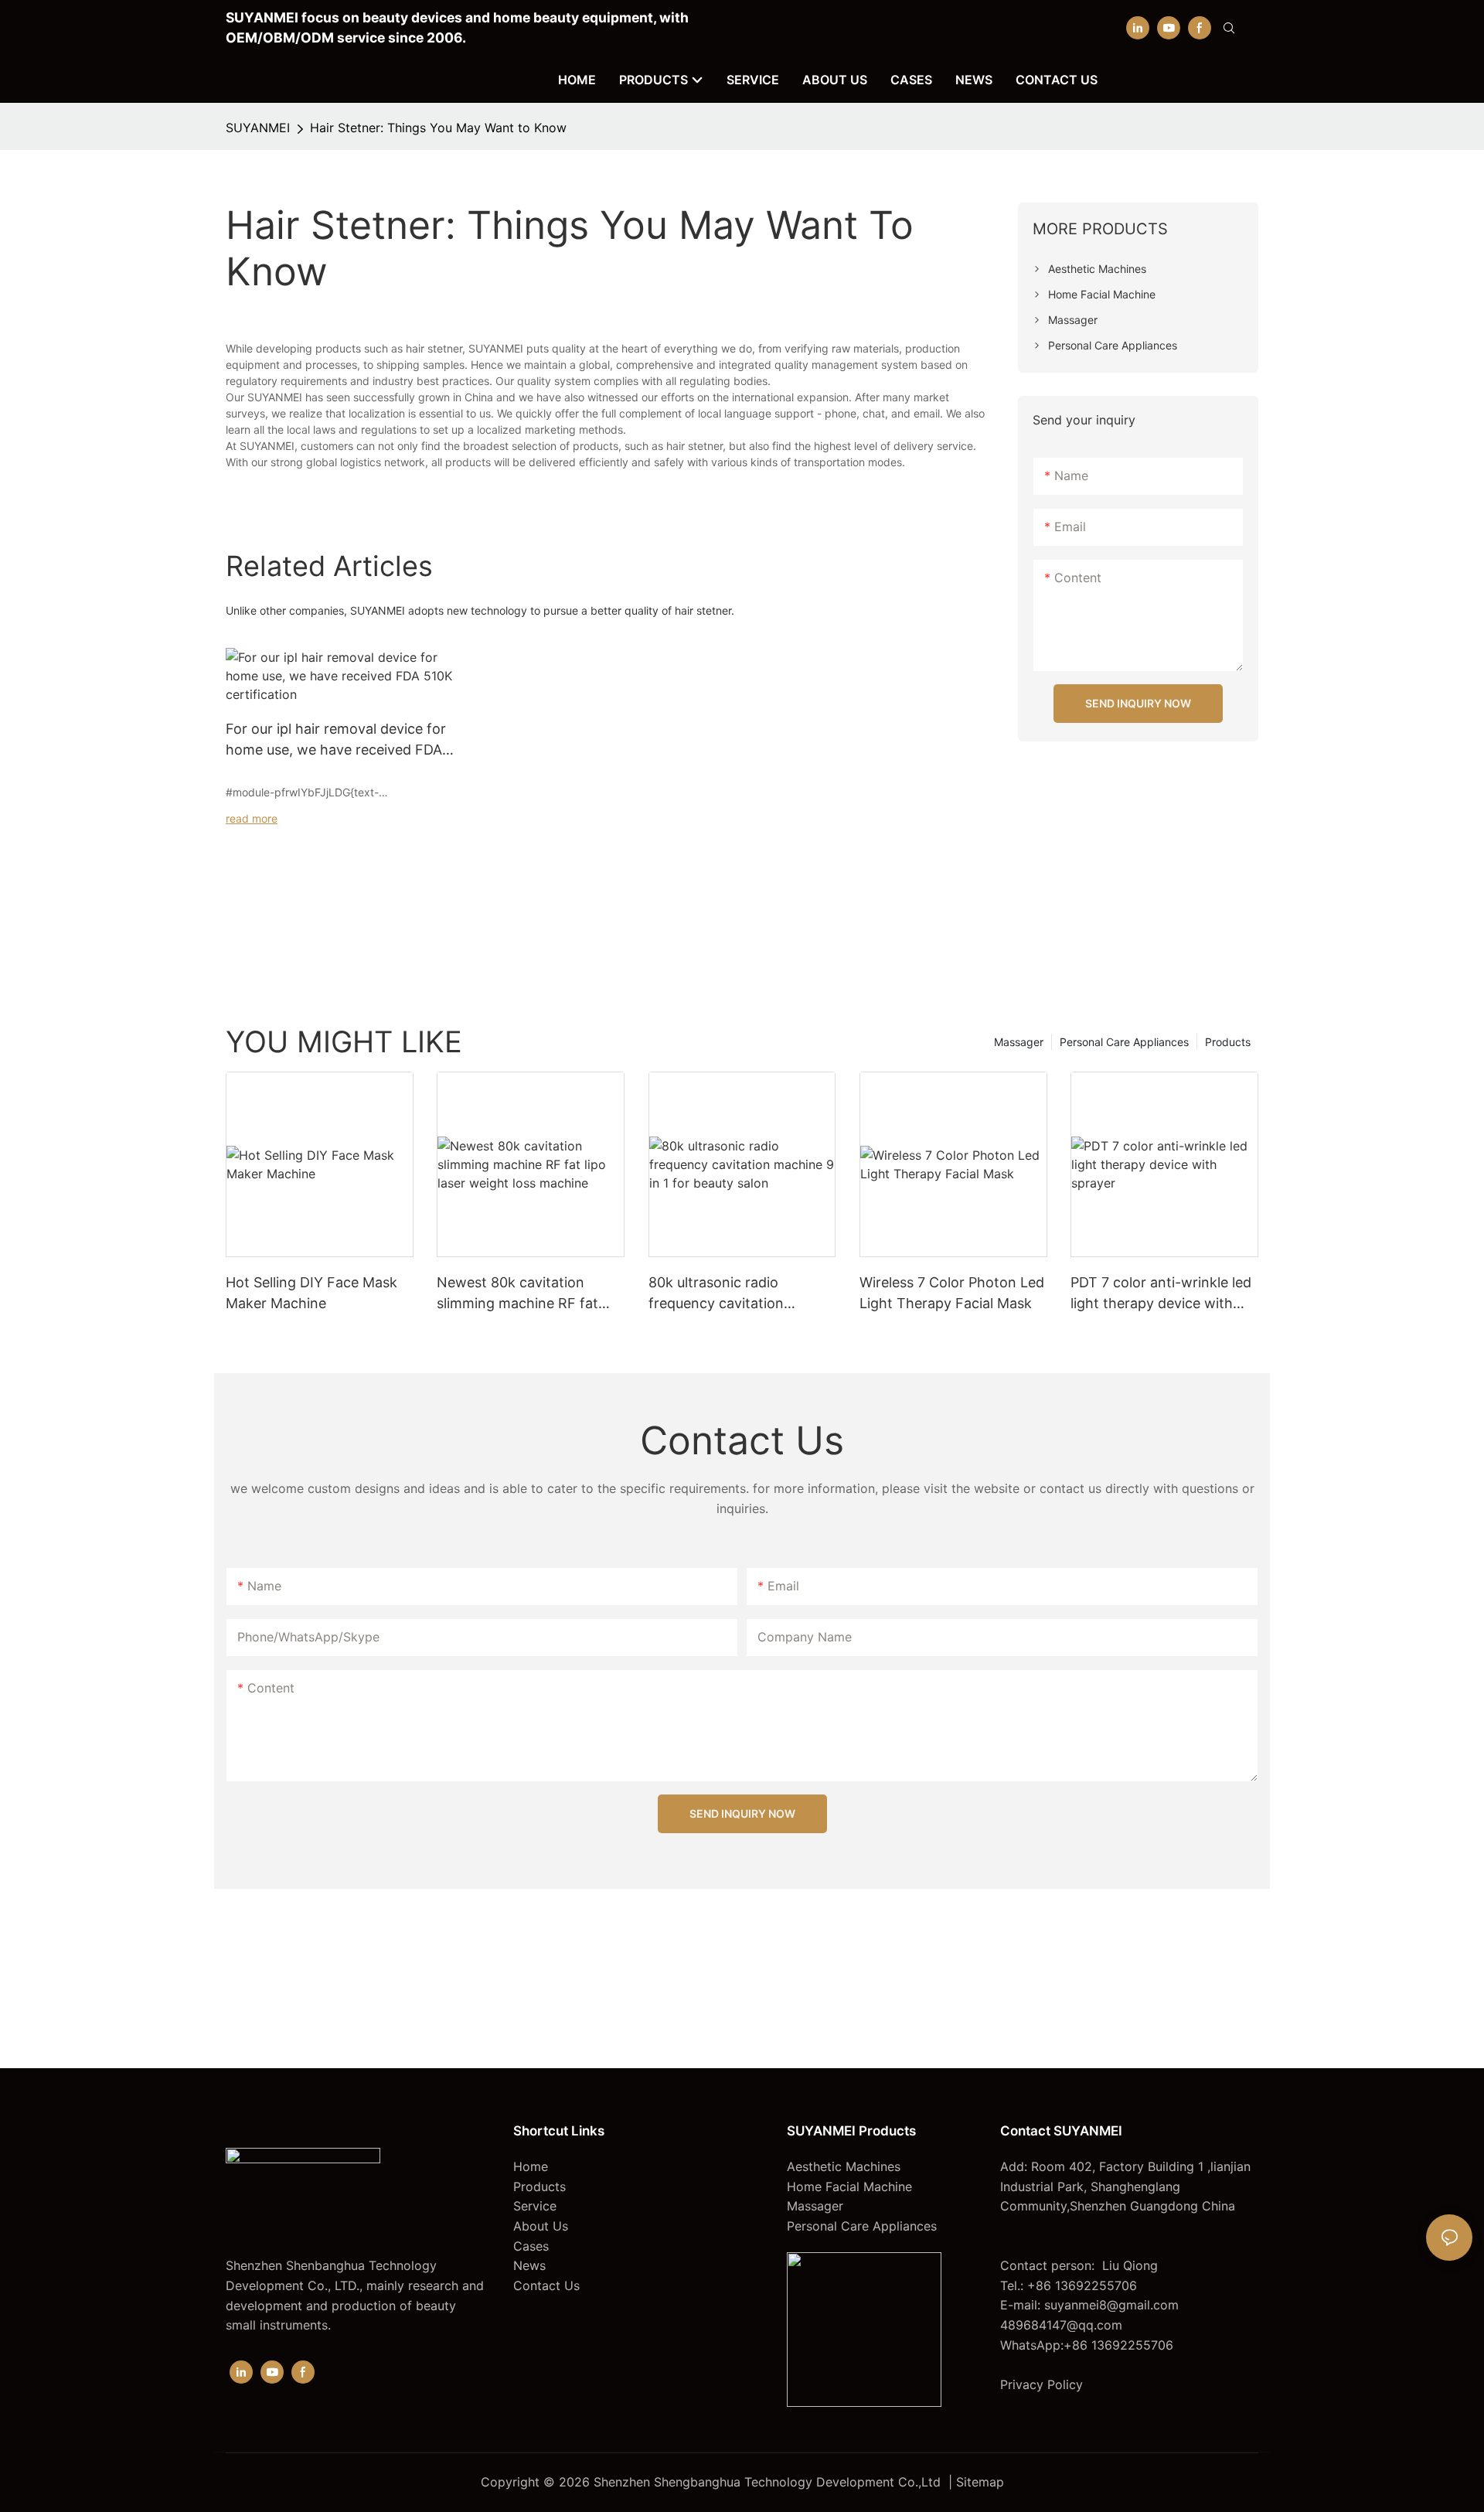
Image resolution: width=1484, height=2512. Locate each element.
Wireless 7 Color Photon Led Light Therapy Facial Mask (952, 1293)
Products (1228, 1042)
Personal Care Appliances (1124, 1042)
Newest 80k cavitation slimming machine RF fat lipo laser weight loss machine (517, 1294)
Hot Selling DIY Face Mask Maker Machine (311, 1293)
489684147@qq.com (1061, 2325)
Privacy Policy (1042, 2384)
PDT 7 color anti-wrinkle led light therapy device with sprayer (1161, 1294)
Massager (1019, 1042)
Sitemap (980, 2482)
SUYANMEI (258, 128)
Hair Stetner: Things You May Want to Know (438, 128)
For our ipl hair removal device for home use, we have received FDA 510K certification (336, 740)
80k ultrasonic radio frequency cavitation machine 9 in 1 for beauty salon (731, 1294)
